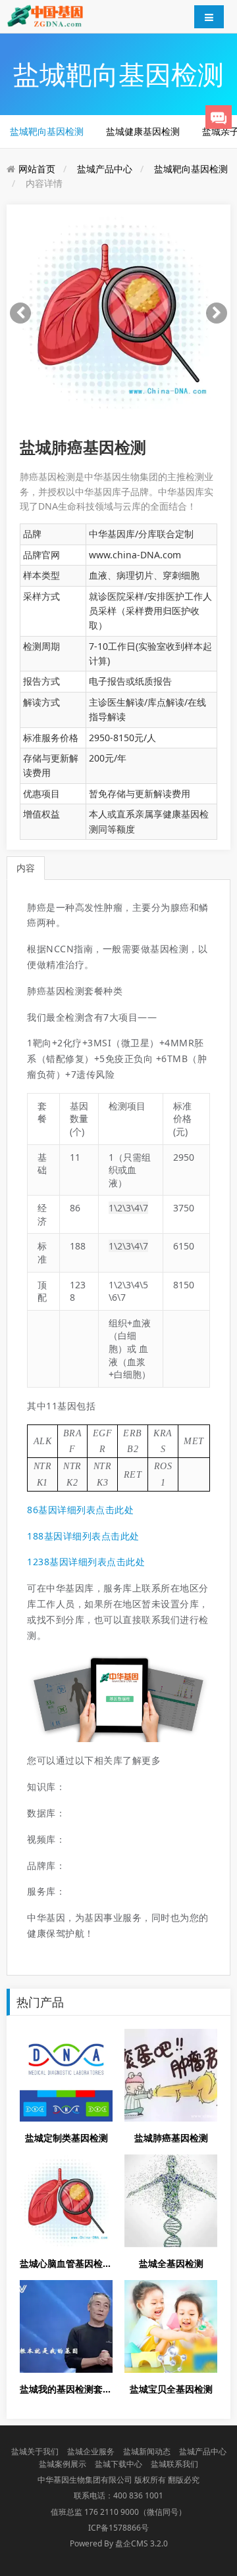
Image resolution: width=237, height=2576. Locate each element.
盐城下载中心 (118, 2464)
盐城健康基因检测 (143, 131)
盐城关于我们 (35, 2451)
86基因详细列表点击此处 (80, 1510)
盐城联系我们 (174, 2464)
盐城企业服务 (91, 2451)
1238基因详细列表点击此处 (86, 1562)
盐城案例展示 (63, 2464)
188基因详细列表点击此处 (83, 1536)
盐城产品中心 (105, 169)
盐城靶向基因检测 (47, 131)
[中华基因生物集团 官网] (45, 15)
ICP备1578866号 (118, 2528)
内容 (26, 868)
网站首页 (37, 169)
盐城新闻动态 (147, 2451)
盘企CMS (118, 2543)
